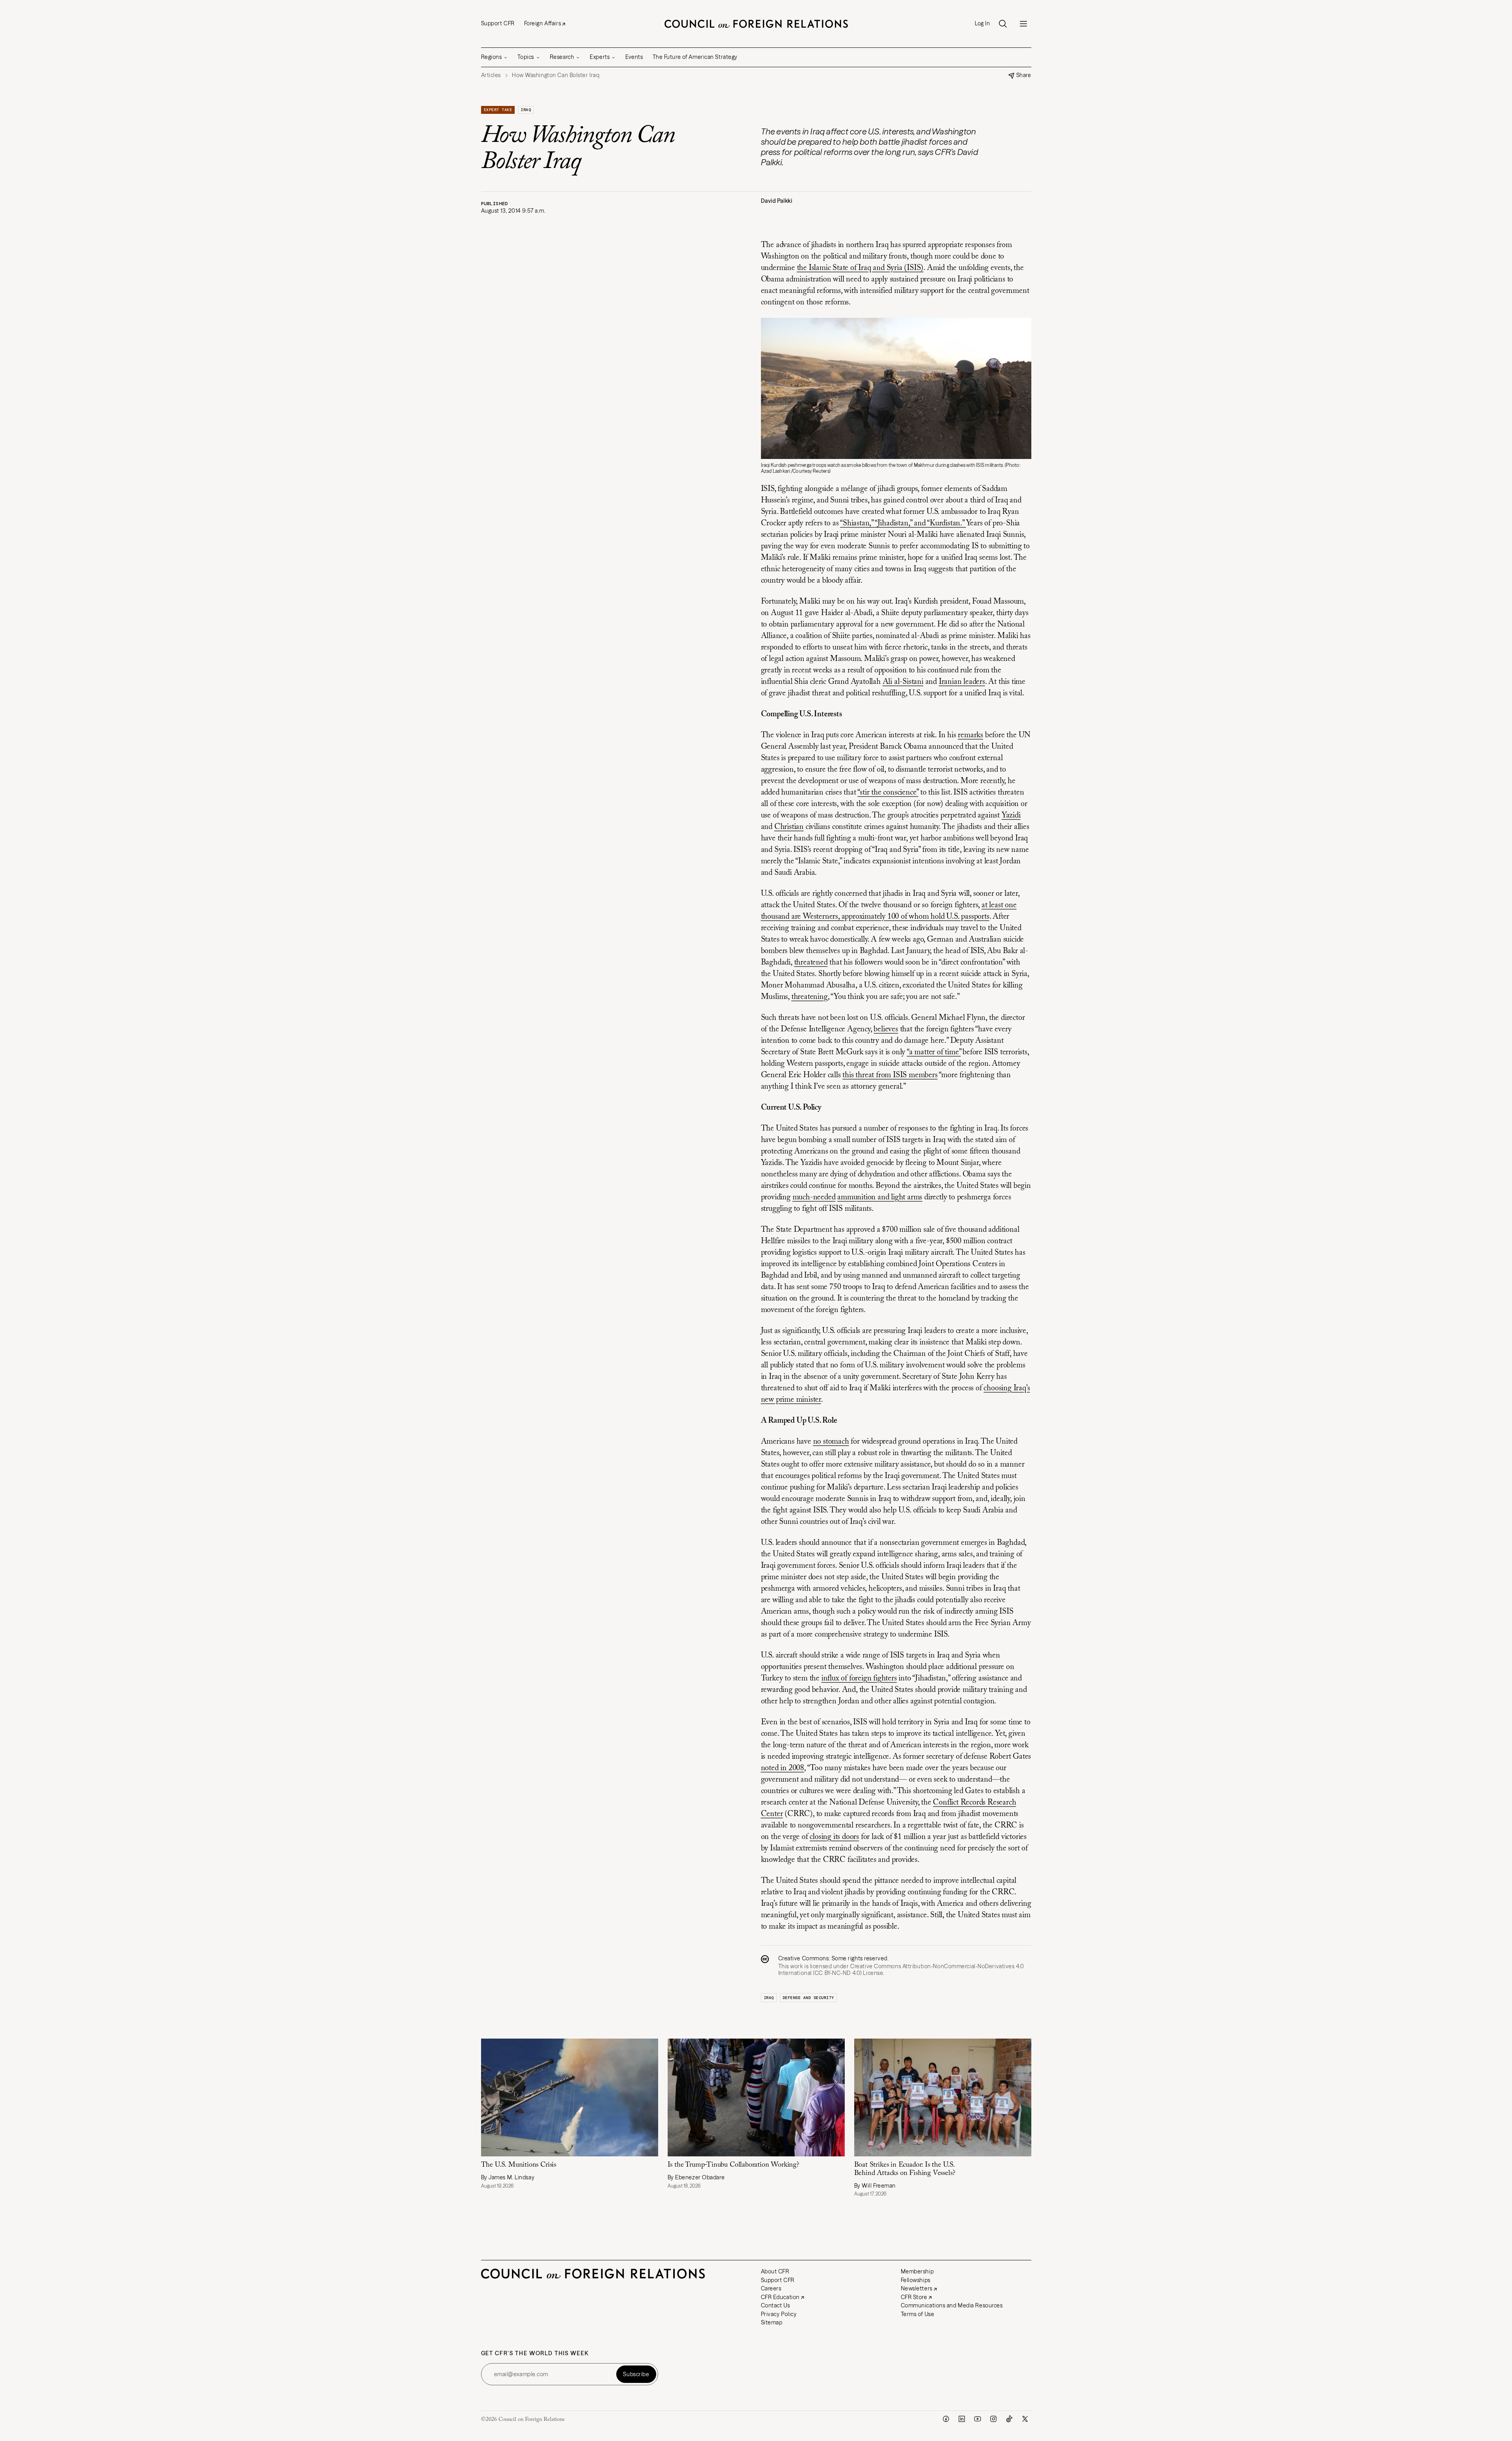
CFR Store (914, 2297)
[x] (1025, 2419)
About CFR (775, 2271)
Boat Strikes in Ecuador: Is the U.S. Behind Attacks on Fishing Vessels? (905, 2169)
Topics (526, 57)
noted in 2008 (782, 1768)
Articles (491, 75)
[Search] (1003, 24)
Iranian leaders (962, 682)
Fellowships (916, 2280)
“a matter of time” (934, 1052)
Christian (789, 827)
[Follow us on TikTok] (1009, 2419)
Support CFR (498, 23)
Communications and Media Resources (952, 2305)
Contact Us (776, 2305)
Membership (917, 2271)
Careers (771, 2288)
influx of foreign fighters (859, 1678)
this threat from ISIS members (890, 1075)
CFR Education (780, 2297)
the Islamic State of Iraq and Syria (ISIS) (860, 268)
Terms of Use (918, 2314)
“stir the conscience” (888, 793)
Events (634, 57)
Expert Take (498, 110)
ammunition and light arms (880, 1197)
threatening (810, 997)
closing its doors (834, 1837)
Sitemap (772, 2322)
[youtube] (978, 2419)
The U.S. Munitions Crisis (519, 2165)
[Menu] (1023, 24)
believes (886, 1029)
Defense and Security (808, 1998)
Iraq (526, 110)
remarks (970, 735)
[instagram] (993, 2419)
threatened (811, 963)
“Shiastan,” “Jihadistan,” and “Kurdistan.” (903, 523)
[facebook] (946, 2419)
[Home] (756, 24)
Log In (982, 24)
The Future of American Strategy (695, 57)
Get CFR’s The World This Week (535, 2353)
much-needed (814, 1197)
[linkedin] (962, 2419)
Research (562, 57)
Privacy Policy (779, 2314)
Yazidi (1011, 816)
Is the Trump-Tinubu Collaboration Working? (733, 2165)
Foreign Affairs (543, 23)
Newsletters (917, 2288)
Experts (600, 57)
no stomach (831, 1442)
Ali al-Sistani (903, 682)
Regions (492, 57)
